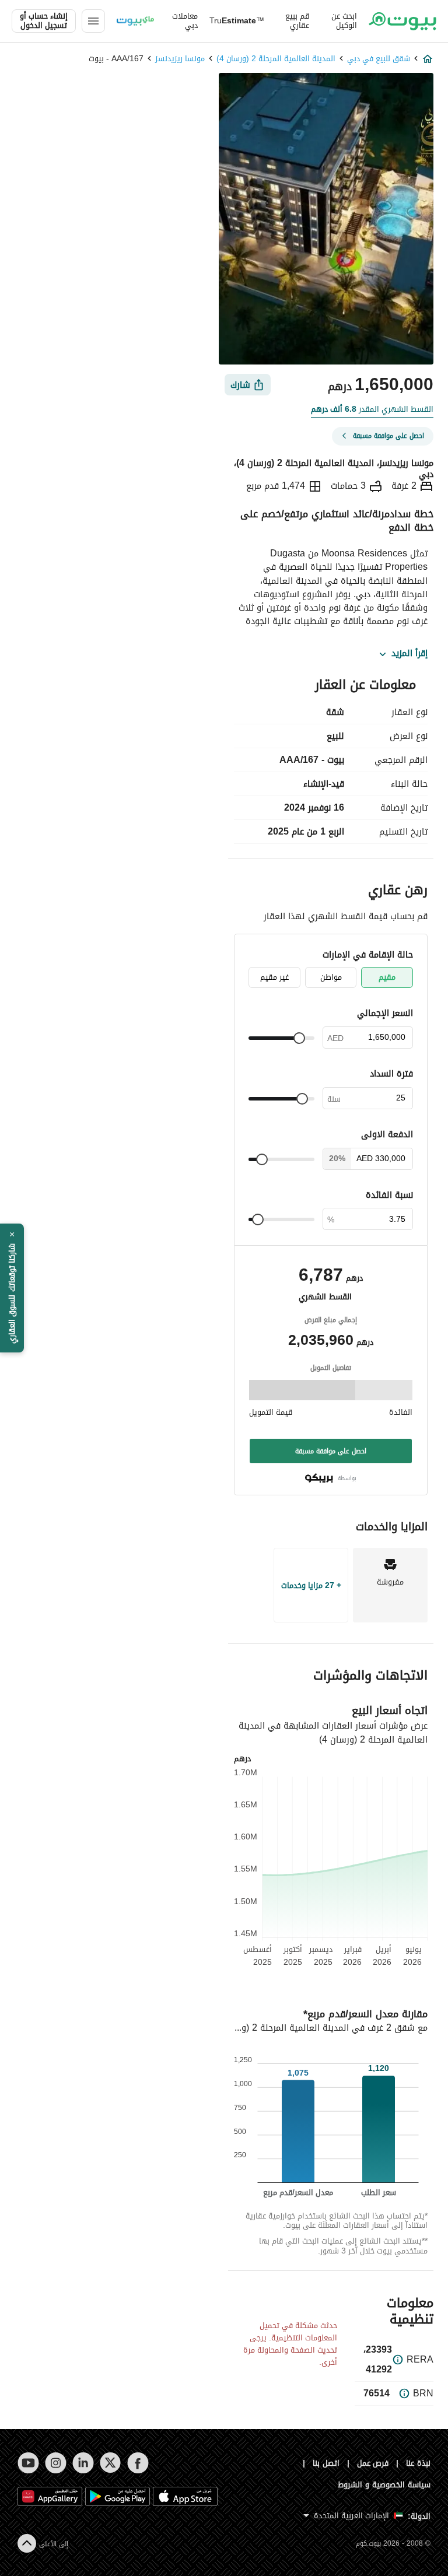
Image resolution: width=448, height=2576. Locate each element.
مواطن (331, 977)
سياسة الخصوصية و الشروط (384, 2485)
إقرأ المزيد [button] (409, 654)
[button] (12, 1288)
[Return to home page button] (402, 21)
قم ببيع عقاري (297, 21)
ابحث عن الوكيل (344, 21)
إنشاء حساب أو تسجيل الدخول (44, 21)
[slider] (299, 1038)
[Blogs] (135, 21)
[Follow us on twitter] (111, 2463)
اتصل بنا (326, 2463)
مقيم (387, 977)
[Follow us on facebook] (138, 2463)
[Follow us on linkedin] (83, 2463)
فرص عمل (373, 2463)
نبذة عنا (418, 2463)
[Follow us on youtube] (28, 2463)
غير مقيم (274, 977)
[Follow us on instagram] (56, 2463)
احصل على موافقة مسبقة (331, 1451)
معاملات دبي (185, 21)
